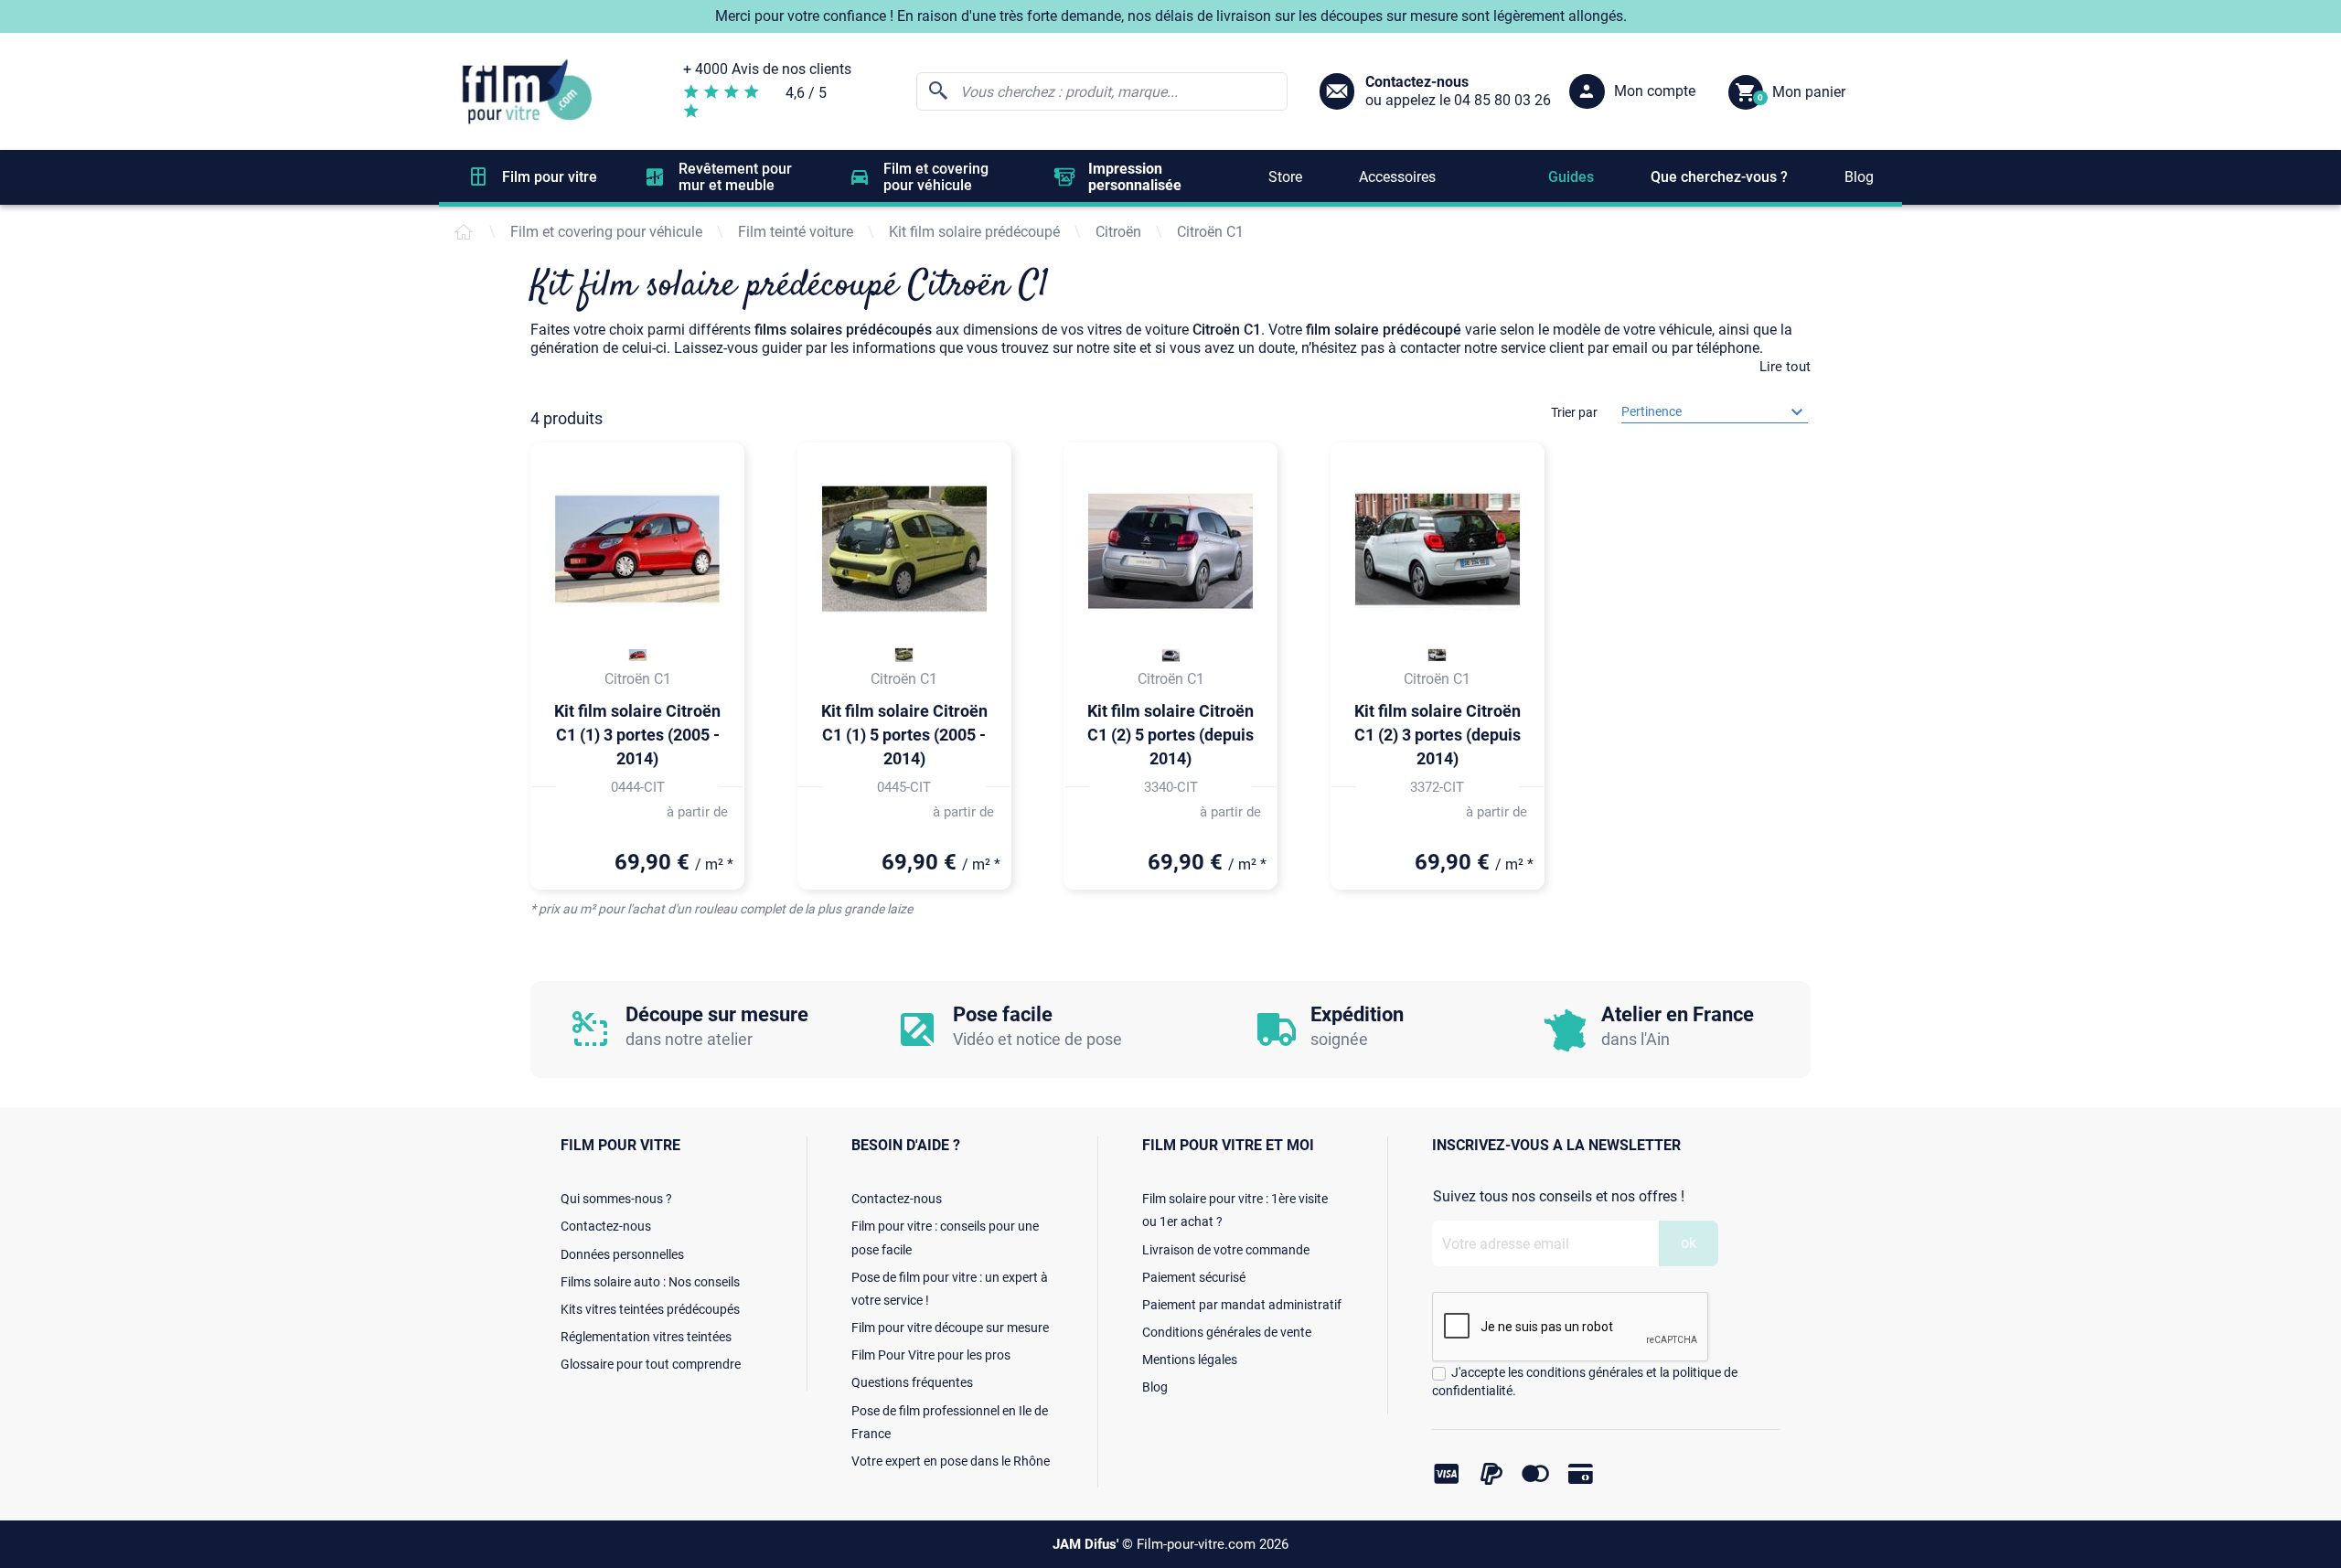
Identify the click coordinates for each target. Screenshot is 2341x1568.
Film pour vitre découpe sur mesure (950, 1328)
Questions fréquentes (912, 1382)
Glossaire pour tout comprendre (651, 1364)
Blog (1155, 1387)
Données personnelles (622, 1254)
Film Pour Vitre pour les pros (931, 1355)
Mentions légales (1190, 1360)
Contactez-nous (606, 1226)
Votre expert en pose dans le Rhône (951, 1461)
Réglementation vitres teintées (646, 1337)
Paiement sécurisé (1194, 1277)
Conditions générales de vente (1227, 1332)
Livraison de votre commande (1226, 1250)
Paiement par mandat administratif (1242, 1305)
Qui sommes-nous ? (616, 1199)
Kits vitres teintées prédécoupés (650, 1309)
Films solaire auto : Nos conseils (650, 1282)
